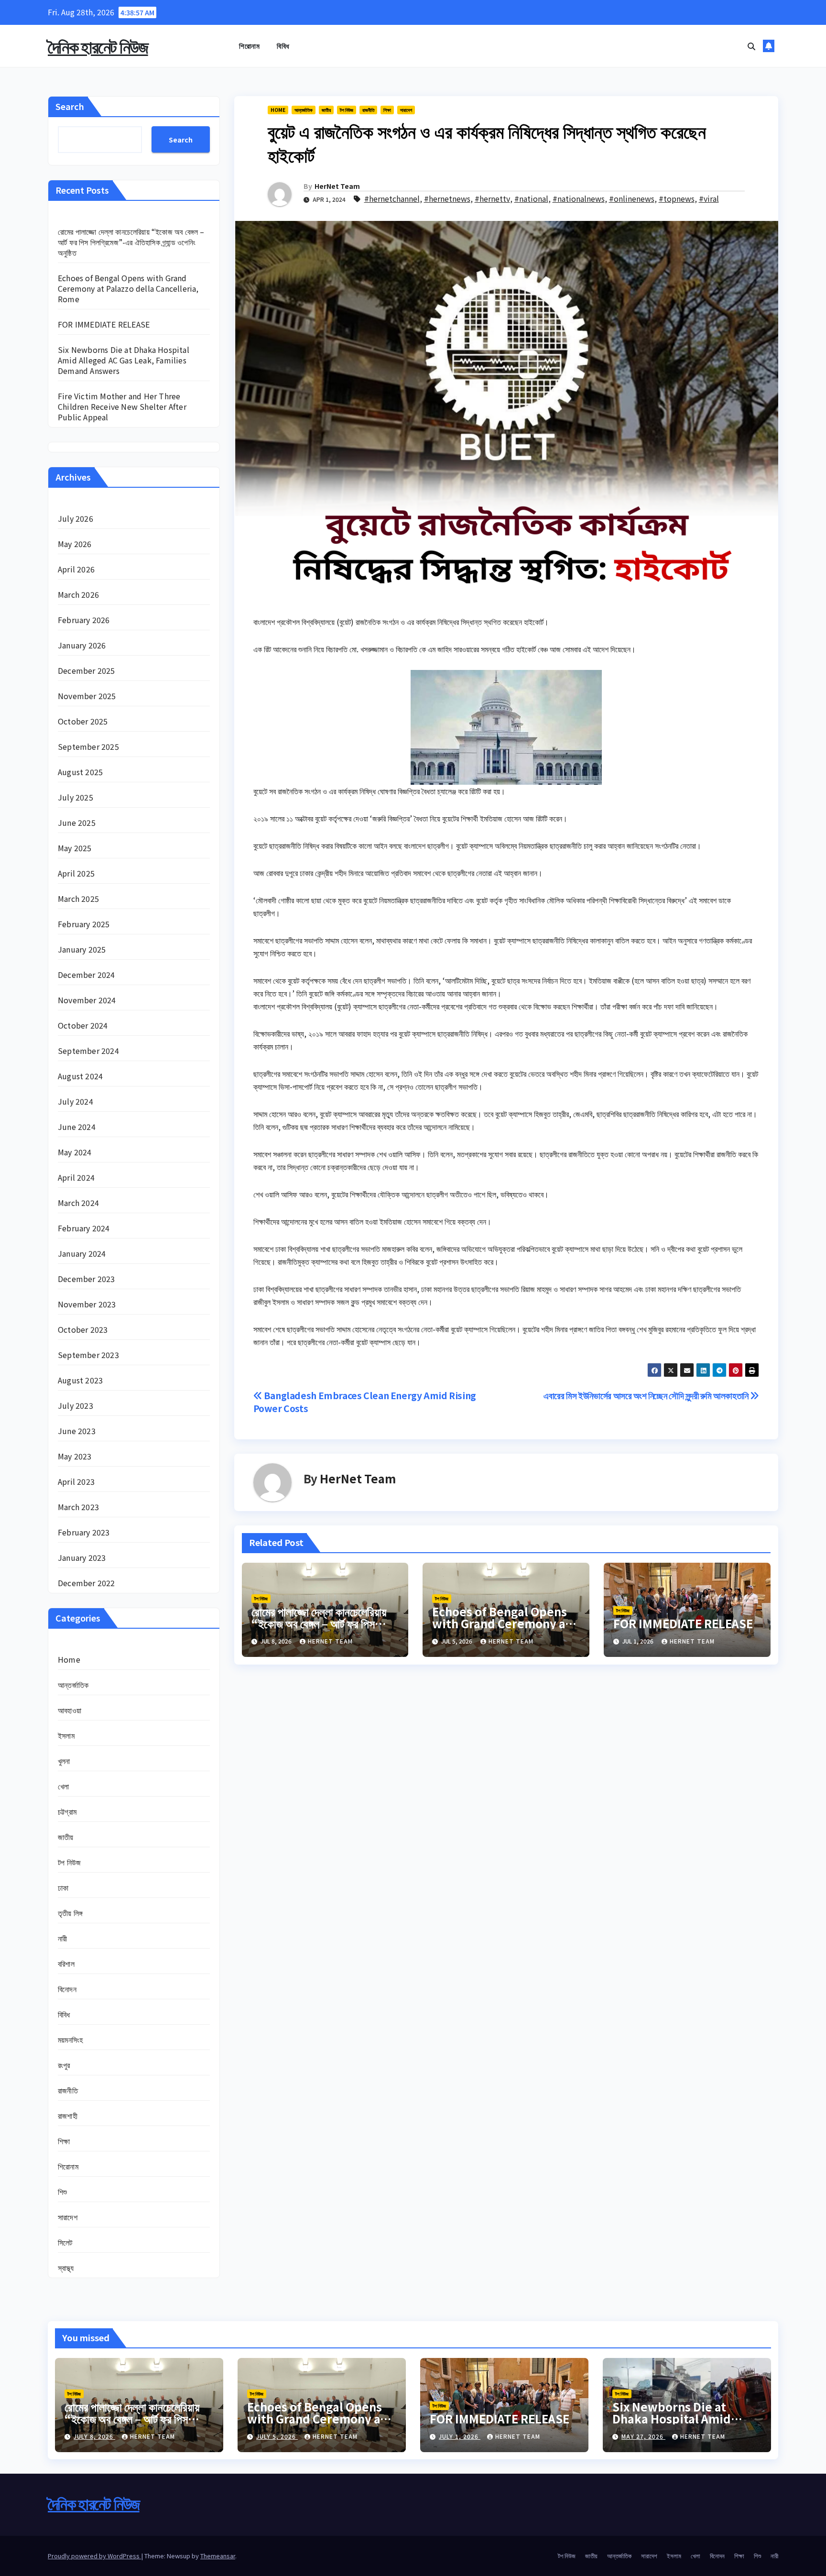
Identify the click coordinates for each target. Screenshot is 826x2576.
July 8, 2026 (94, 2436)
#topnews (677, 198)
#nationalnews (579, 198)
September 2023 (88, 1355)
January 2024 (82, 1253)
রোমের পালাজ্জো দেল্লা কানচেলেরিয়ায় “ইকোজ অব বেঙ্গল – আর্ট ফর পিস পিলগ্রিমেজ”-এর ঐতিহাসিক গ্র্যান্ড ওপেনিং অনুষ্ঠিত (131, 242)
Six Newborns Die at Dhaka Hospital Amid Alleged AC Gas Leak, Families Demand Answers (124, 360)
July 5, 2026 (277, 2436)
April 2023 (76, 1481)
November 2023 (87, 1304)
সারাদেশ (68, 2217)
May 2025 (75, 848)
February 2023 (84, 1532)
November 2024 (87, 1000)
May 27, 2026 (643, 2436)
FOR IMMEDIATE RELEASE (104, 324)
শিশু (62, 2192)
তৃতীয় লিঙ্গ (70, 1913)
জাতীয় (66, 1837)
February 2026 (84, 620)
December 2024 (87, 975)
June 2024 (77, 1127)
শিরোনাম (249, 46)
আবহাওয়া (70, 1710)
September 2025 (88, 746)
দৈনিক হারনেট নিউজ (98, 46)
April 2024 (76, 1177)
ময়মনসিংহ (70, 2039)
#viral (709, 198)
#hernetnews (447, 198)
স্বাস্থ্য (66, 2268)
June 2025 (77, 822)
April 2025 (76, 873)
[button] (751, 46)
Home (69, 1659)
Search (70, 106)
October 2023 (83, 1329)
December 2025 (87, 670)
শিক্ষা (64, 2141)
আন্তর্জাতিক (73, 1685)
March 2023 (78, 1507)
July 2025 (76, 797)
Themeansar (218, 2556)
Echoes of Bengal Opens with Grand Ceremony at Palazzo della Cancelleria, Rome (128, 288)
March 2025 (78, 899)
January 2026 (82, 645)
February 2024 (84, 1228)
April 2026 (76, 569)
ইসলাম (66, 1735)
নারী (62, 1938)
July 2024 (76, 1101)
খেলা (63, 1786)
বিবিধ (283, 46)
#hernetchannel (392, 198)
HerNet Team (337, 186)
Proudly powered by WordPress (94, 2556)
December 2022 (87, 1583)
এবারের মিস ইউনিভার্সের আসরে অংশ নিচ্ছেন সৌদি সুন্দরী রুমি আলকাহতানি (647, 1395)
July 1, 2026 (460, 2436)
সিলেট (65, 2242)
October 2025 (83, 721)
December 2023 (87, 1279)
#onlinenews (632, 198)
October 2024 (83, 1025)
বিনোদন (67, 1989)
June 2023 (77, 1431)
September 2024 (88, 1051)
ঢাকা (63, 1887)
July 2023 (76, 1405)
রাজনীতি (68, 2090)
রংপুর (64, 2065)
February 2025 (84, 924)
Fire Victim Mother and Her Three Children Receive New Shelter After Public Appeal (122, 406)
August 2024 (80, 1076)
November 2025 (87, 696)
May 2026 (75, 544)
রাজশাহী (68, 2116)
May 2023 (75, 1456)
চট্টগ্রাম (67, 1811)
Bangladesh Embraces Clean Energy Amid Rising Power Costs (365, 1402)
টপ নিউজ (69, 1862)
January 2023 (82, 1557)
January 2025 (82, 949)
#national (531, 198)
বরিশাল (66, 1963)
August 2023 (80, 1380)
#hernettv (492, 198)
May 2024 (75, 1152)
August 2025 (80, 772)
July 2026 (76, 518)
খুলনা (64, 1761)
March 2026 (78, 594)
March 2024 (78, 1203)
